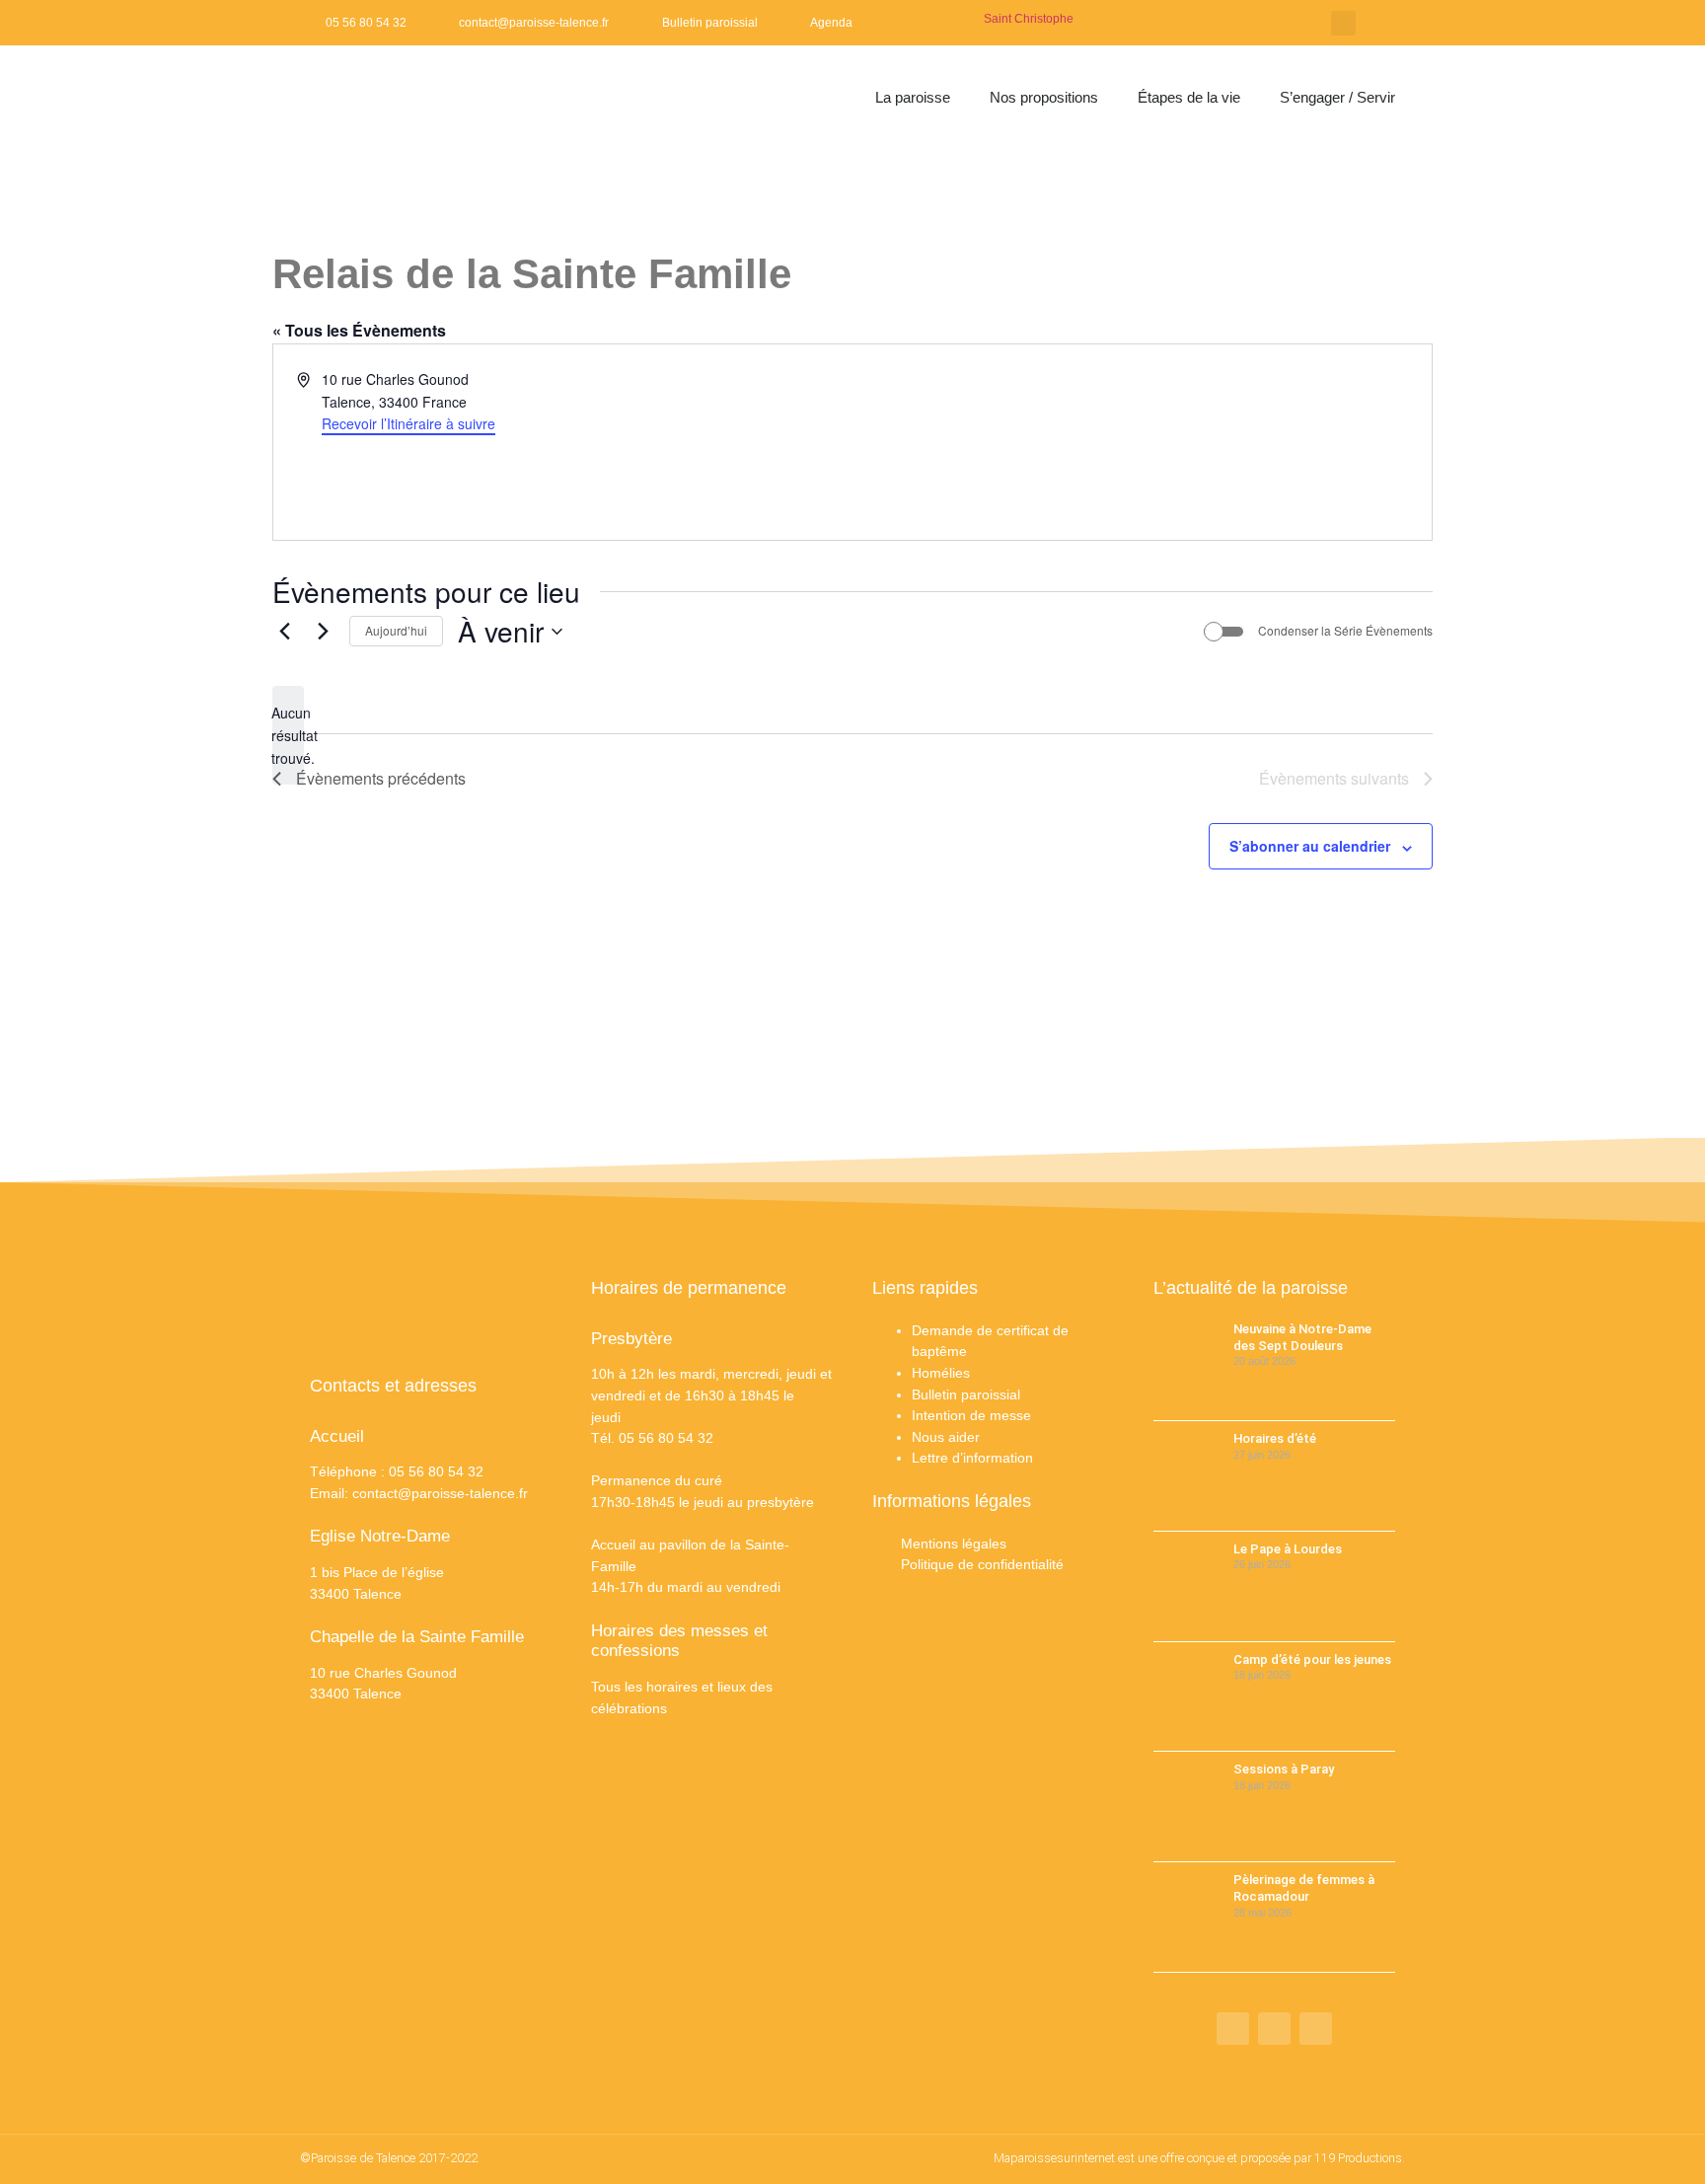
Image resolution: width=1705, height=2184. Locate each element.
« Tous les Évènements (359, 330)
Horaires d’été (1275, 1438)
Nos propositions (1044, 97)
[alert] (288, 735)
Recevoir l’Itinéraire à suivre (408, 423)
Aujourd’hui (396, 630)
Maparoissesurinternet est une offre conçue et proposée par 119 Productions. (1199, 2158)
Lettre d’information (972, 1458)
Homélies (941, 1373)
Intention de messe (971, 1415)
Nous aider (946, 1437)
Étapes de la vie (1189, 97)
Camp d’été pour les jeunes (1312, 1659)
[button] (1343, 23)
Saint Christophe (1029, 19)
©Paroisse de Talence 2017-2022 (389, 2158)
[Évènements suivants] (323, 632)
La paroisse (913, 97)
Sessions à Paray (1284, 1769)
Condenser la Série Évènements (1345, 631)
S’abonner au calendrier (1310, 846)
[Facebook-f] (1218, 23)
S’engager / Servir (1337, 97)
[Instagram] (1306, 23)
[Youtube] (1262, 23)
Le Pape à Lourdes (1288, 1549)
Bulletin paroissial (966, 1394)
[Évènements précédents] (284, 632)
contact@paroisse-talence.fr (440, 1493)
